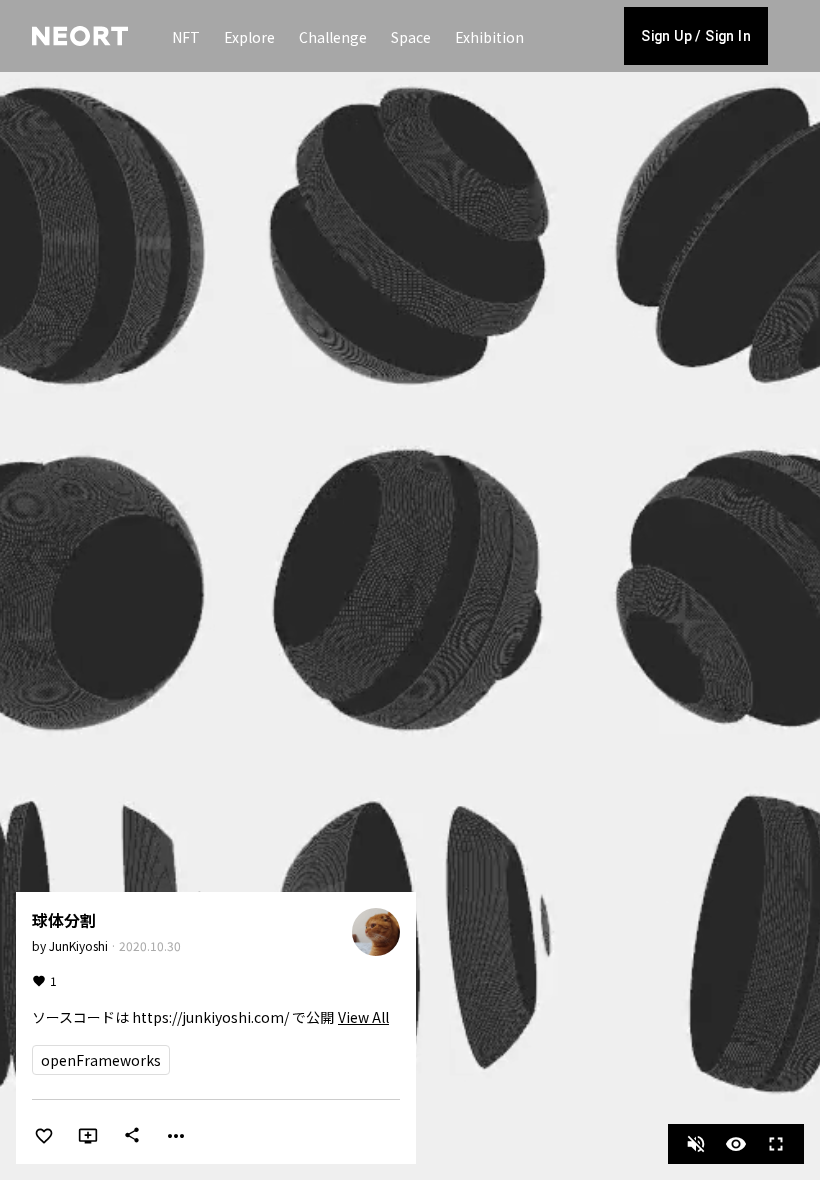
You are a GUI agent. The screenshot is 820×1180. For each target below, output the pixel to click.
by (70, 945)
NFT (186, 37)
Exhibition (489, 37)
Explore (249, 37)
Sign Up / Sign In (696, 36)
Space (411, 37)
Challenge (333, 37)
